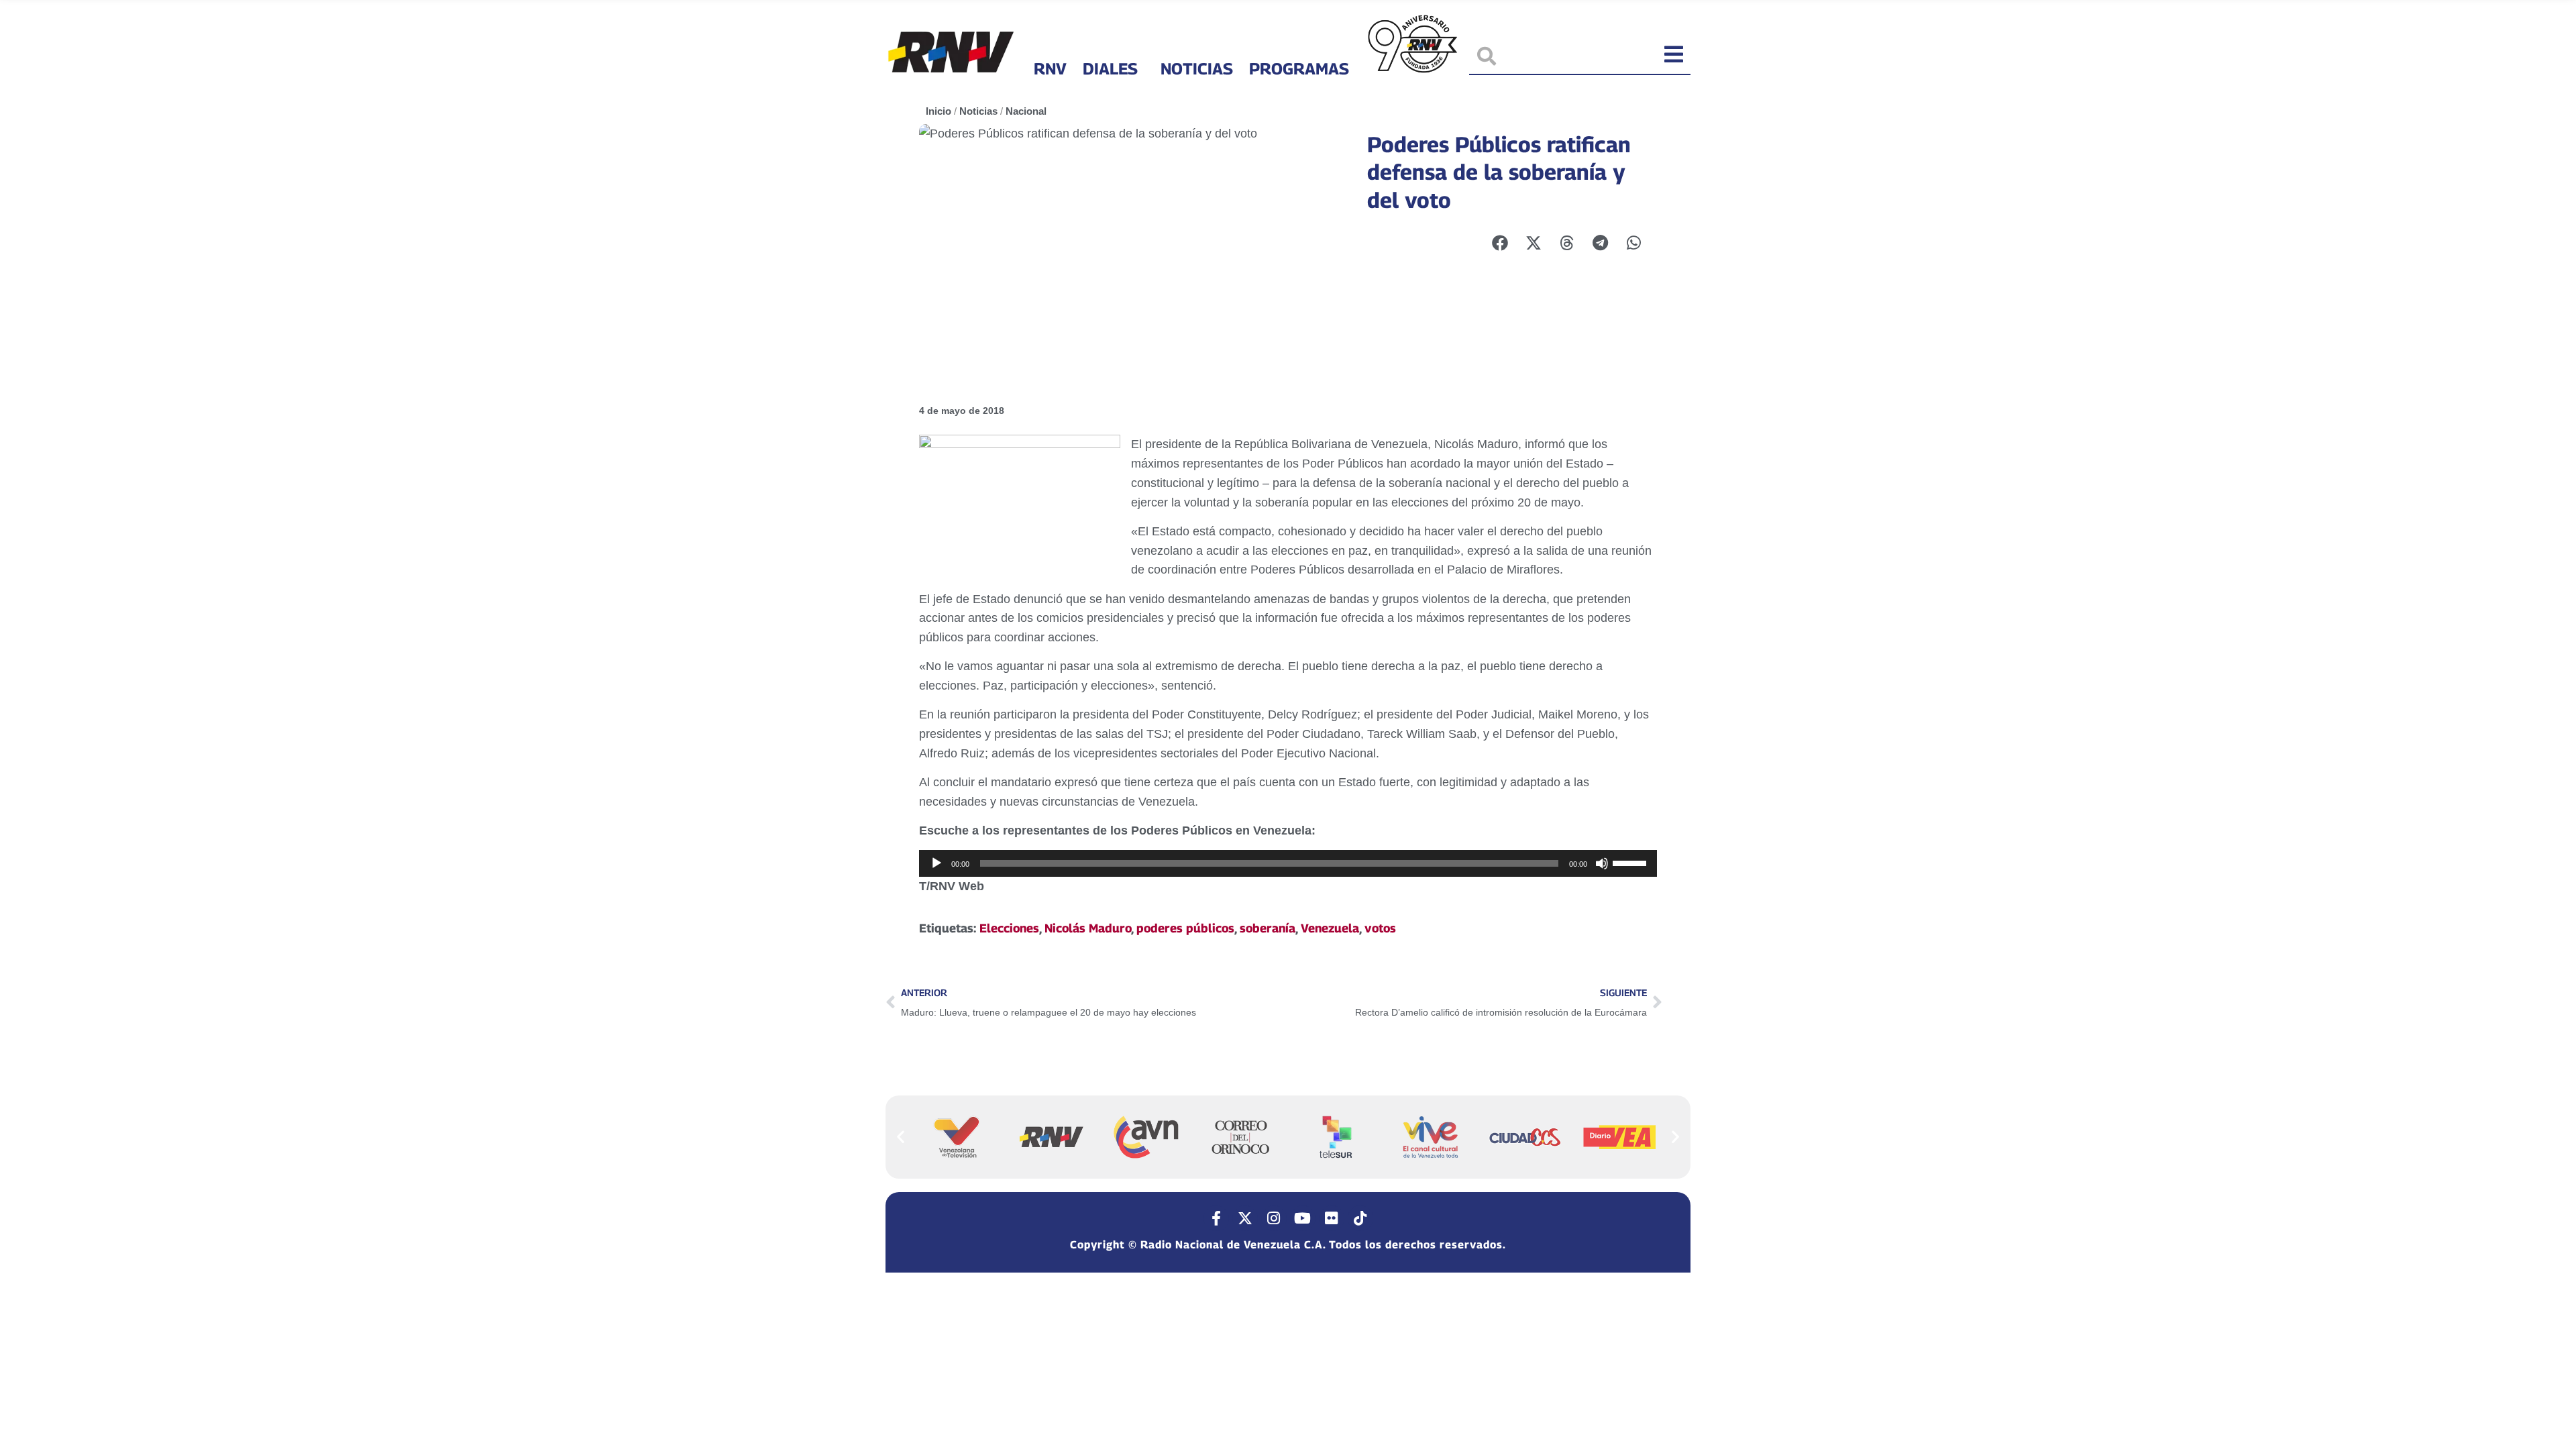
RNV (1050, 68)
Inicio (938, 111)
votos (1380, 928)
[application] (1288, 863)
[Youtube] (1303, 1218)
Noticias (1197, 68)
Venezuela (1330, 928)
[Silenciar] (1602, 863)
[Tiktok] (1360, 1218)
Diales (1110, 68)
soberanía (1268, 928)
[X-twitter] (1245, 1218)
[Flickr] (1332, 1218)
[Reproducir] (936, 863)
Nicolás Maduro (1088, 928)
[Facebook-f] (1216, 1218)
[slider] (1631, 862)
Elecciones (1009, 928)
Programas (1299, 68)
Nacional (1026, 111)
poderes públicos (1185, 928)
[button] (901, 1137)
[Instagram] (1274, 1218)
